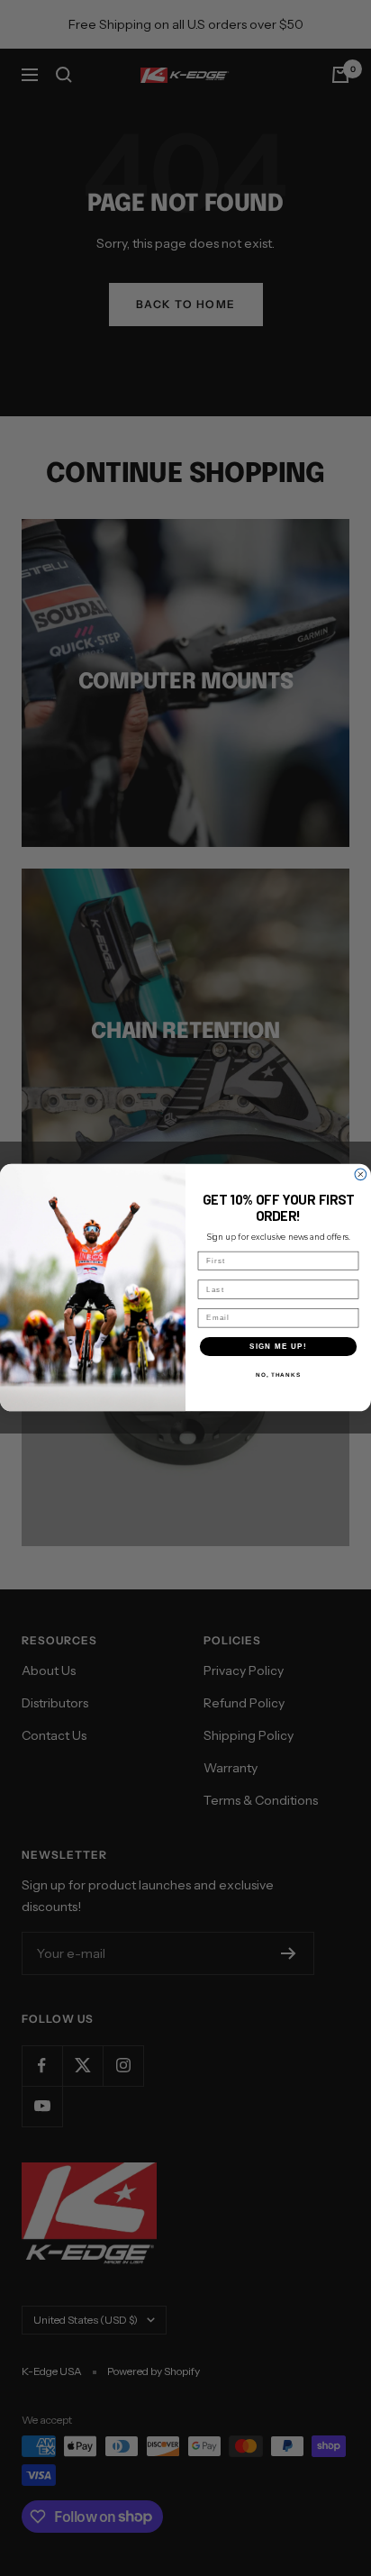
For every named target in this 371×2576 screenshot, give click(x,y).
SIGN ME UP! (278, 1347)
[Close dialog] (361, 1174)
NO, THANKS (278, 1375)
